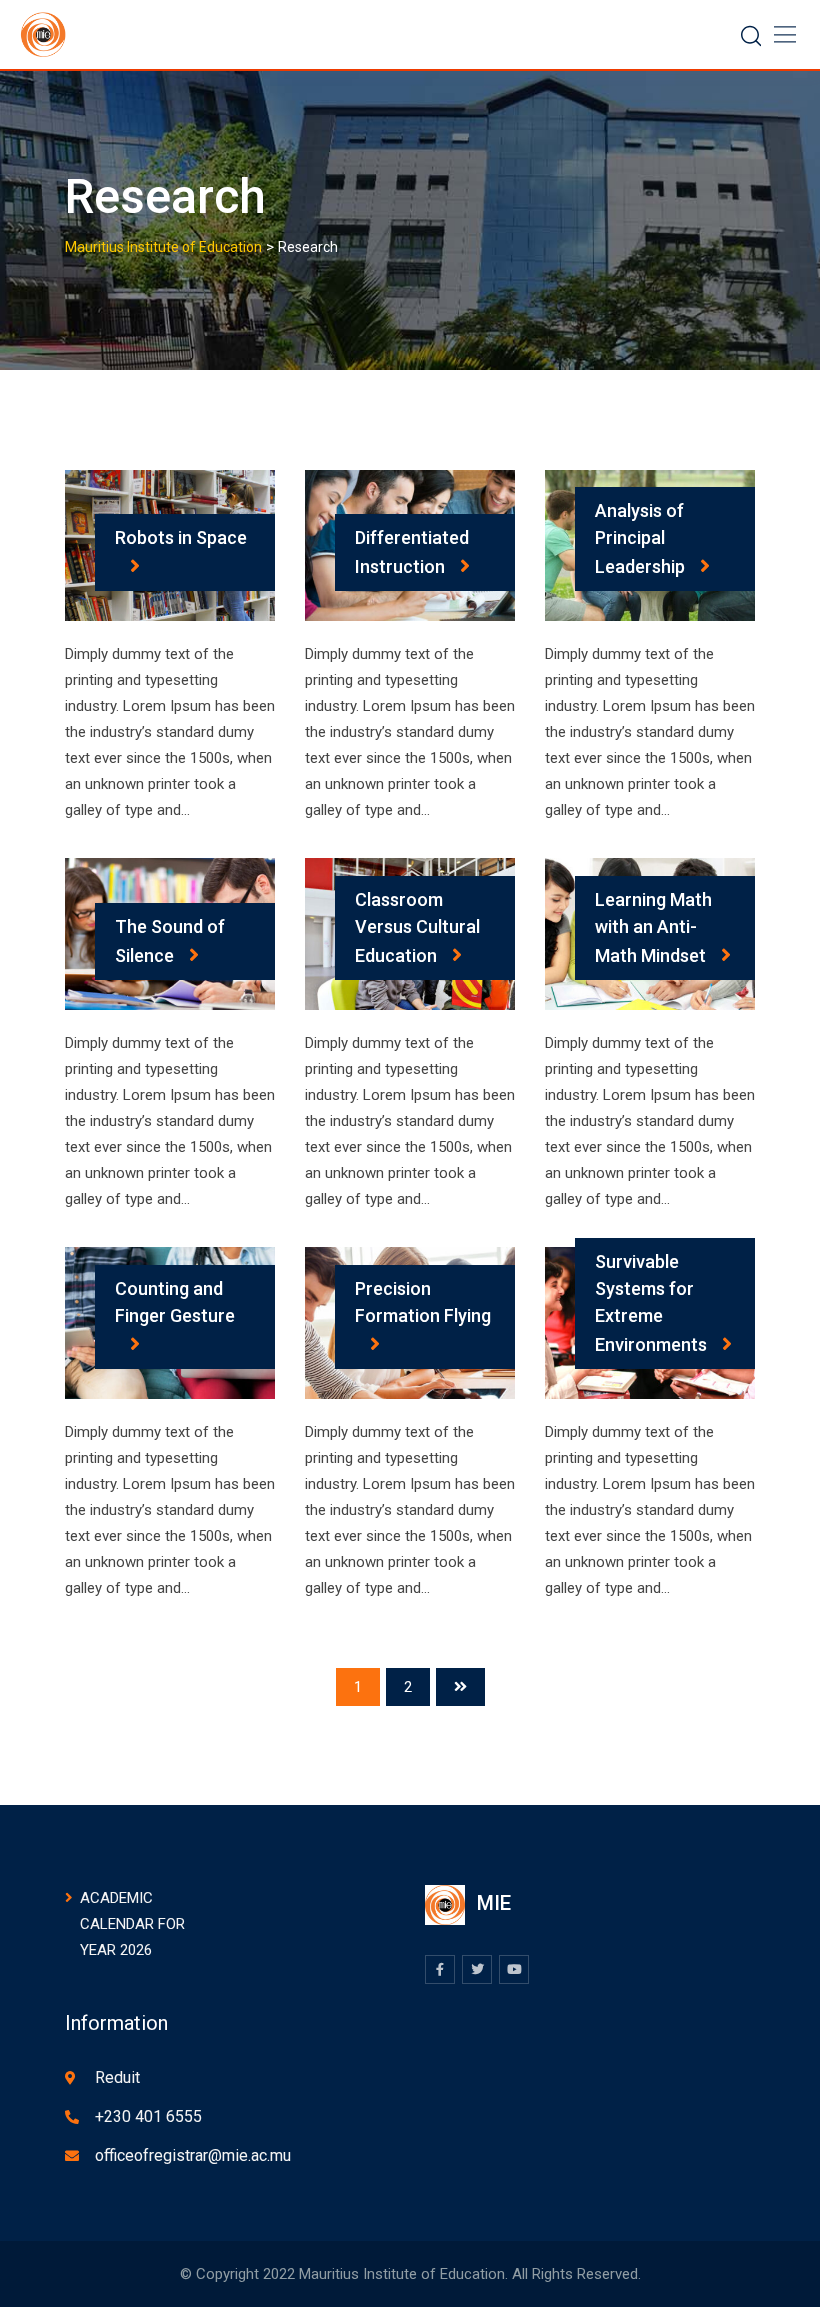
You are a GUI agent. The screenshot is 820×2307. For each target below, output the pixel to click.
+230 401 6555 (148, 2116)
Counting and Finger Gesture (175, 1302)
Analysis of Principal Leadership (640, 538)
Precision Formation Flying (423, 1302)
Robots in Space (181, 537)
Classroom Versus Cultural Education (417, 927)
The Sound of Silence (170, 941)
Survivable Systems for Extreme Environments (651, 1303)
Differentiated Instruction (412, 552)
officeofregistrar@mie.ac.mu (193, 2155)
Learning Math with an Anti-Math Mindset (653, 927)
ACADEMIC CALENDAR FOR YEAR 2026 (132, 1924)
